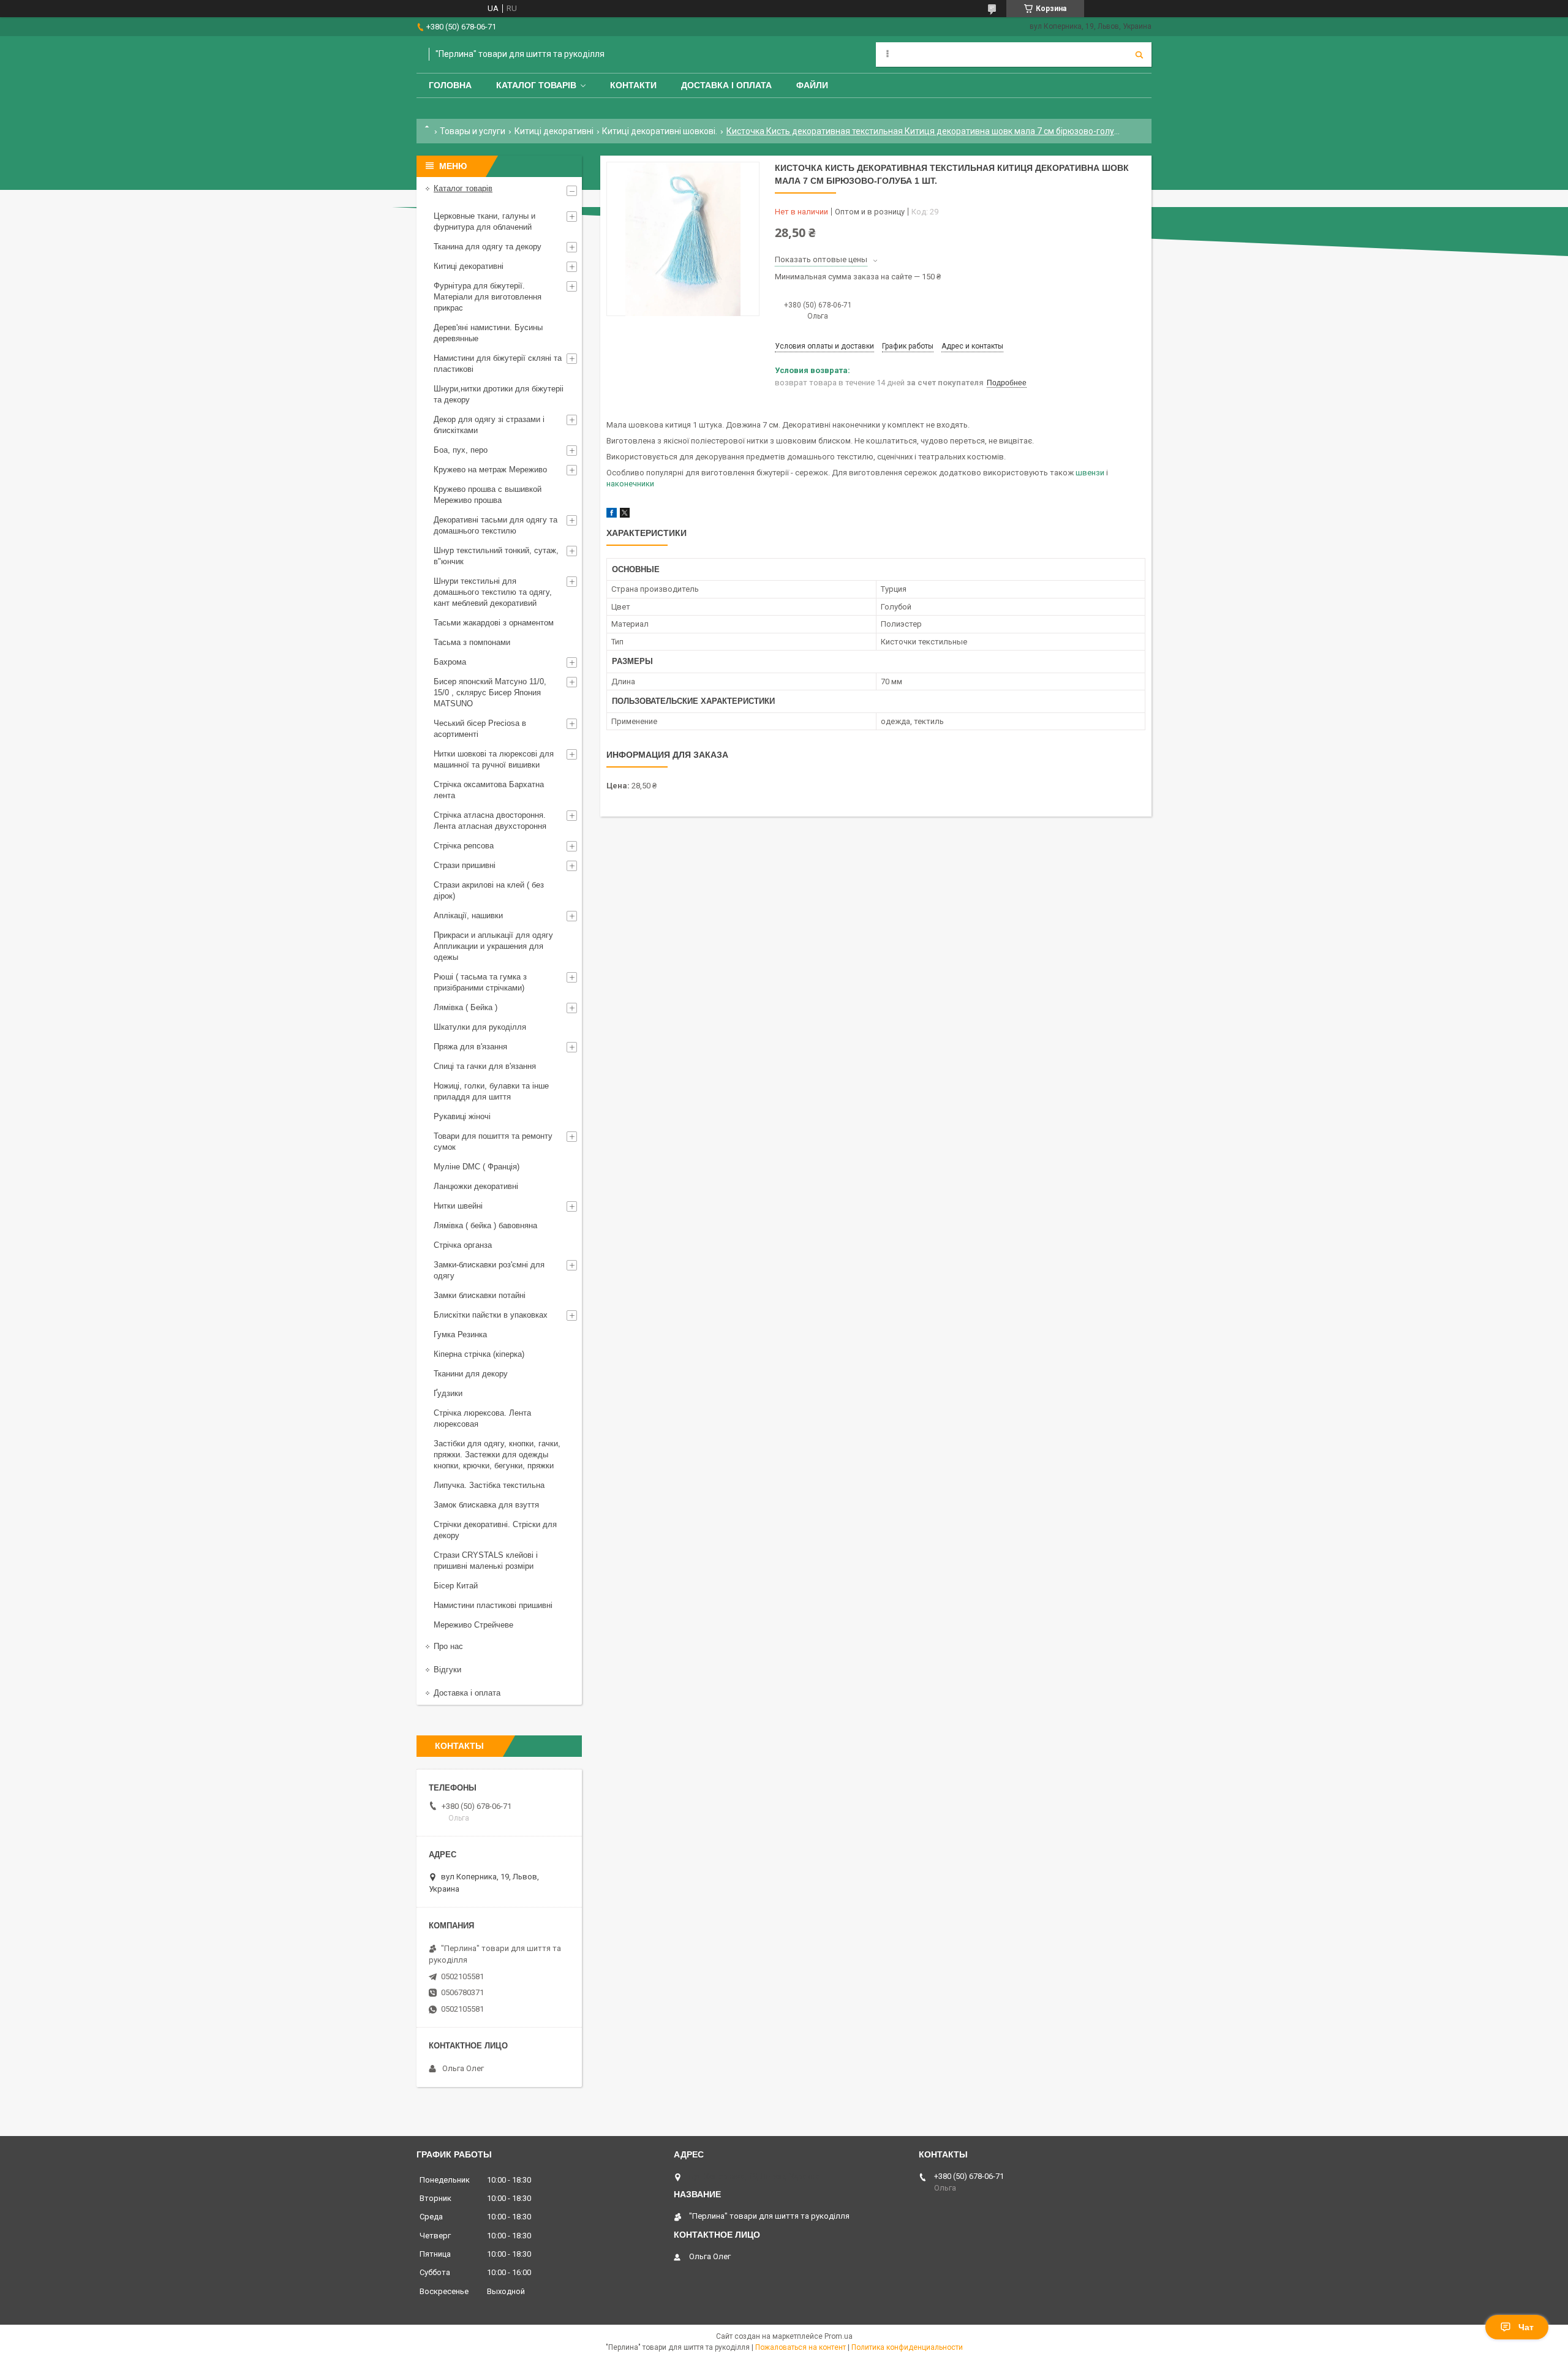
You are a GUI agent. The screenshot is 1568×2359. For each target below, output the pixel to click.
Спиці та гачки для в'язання (485, 1066)
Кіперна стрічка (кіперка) (479, 1354)
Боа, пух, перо (461, 450)
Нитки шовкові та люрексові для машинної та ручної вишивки (494, 759)
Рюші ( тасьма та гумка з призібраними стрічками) (480, 982)
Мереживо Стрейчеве (473, 1625)
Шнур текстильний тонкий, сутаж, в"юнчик (496, 556)
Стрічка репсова (464, 846)
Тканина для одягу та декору (488, 247)
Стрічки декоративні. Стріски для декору (495, 1530)
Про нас (448, 1646)
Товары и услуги (473, 131)
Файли (812, 85)
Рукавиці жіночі (462, 1116)
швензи (1090, 473)
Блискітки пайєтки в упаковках (491, 1315)
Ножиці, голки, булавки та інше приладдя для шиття (491, 1091)
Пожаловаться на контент (801, 2347)
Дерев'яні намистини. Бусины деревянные (488, 333)
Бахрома (450, 662)
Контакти (633, 85)
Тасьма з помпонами (472, 642)
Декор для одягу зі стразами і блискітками (489, 425)
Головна (450, 85)
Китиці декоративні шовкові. (660, 131)
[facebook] (612, 515)
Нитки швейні (458, 1206)
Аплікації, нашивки (468, 915)
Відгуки (447, 1670)
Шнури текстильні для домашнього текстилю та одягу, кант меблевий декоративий (493, 592)
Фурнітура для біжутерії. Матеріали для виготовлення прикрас (488, 297)
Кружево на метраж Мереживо (490, 470)
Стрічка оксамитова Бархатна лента (489, 790)
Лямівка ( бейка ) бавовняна (485, 1225)
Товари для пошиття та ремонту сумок (493, 1142)
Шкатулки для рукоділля (480, 1027)
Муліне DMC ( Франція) (477, 1167)
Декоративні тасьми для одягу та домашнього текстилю (496, 525)
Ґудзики (448, 1393)
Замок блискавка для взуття (486, 1505)
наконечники (630, 484)
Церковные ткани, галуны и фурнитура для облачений (484, 221)
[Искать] (1139, 55)
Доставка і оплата (726, 85)
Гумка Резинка (460, 1334)
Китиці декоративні (554, 131)
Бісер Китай (456, 1586)
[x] (625, 515)
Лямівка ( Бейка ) (466, 1007)
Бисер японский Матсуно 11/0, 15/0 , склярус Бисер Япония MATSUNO (490, 693)
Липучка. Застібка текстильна (489, 1485)
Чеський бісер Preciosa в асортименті (480, 729)
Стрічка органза (463, 1245)
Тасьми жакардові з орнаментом (494, 623)
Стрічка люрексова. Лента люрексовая (482, 1418)
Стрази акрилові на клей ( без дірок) (489, 890)
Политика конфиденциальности (907, 2347)
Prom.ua (839, 2336)
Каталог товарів (536, 85)
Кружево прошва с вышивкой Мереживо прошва (488, 495)
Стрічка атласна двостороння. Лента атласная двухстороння (490, 821)
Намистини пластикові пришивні (493, 1605)
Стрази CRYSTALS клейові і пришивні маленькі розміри (486, 1561)
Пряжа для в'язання (470, 1047)
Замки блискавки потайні (480, 1295)
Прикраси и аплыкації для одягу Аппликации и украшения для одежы (493, 946)
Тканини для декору (471, 1374)
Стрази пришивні (465, 865)
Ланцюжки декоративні (476, 1186)
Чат (1526, 2327)
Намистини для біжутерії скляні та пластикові (498, 364)
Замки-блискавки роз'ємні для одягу (489, 1270)
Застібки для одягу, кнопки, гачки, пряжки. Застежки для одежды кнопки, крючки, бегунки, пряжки (497, 1455)
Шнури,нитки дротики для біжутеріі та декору (499, 394)
